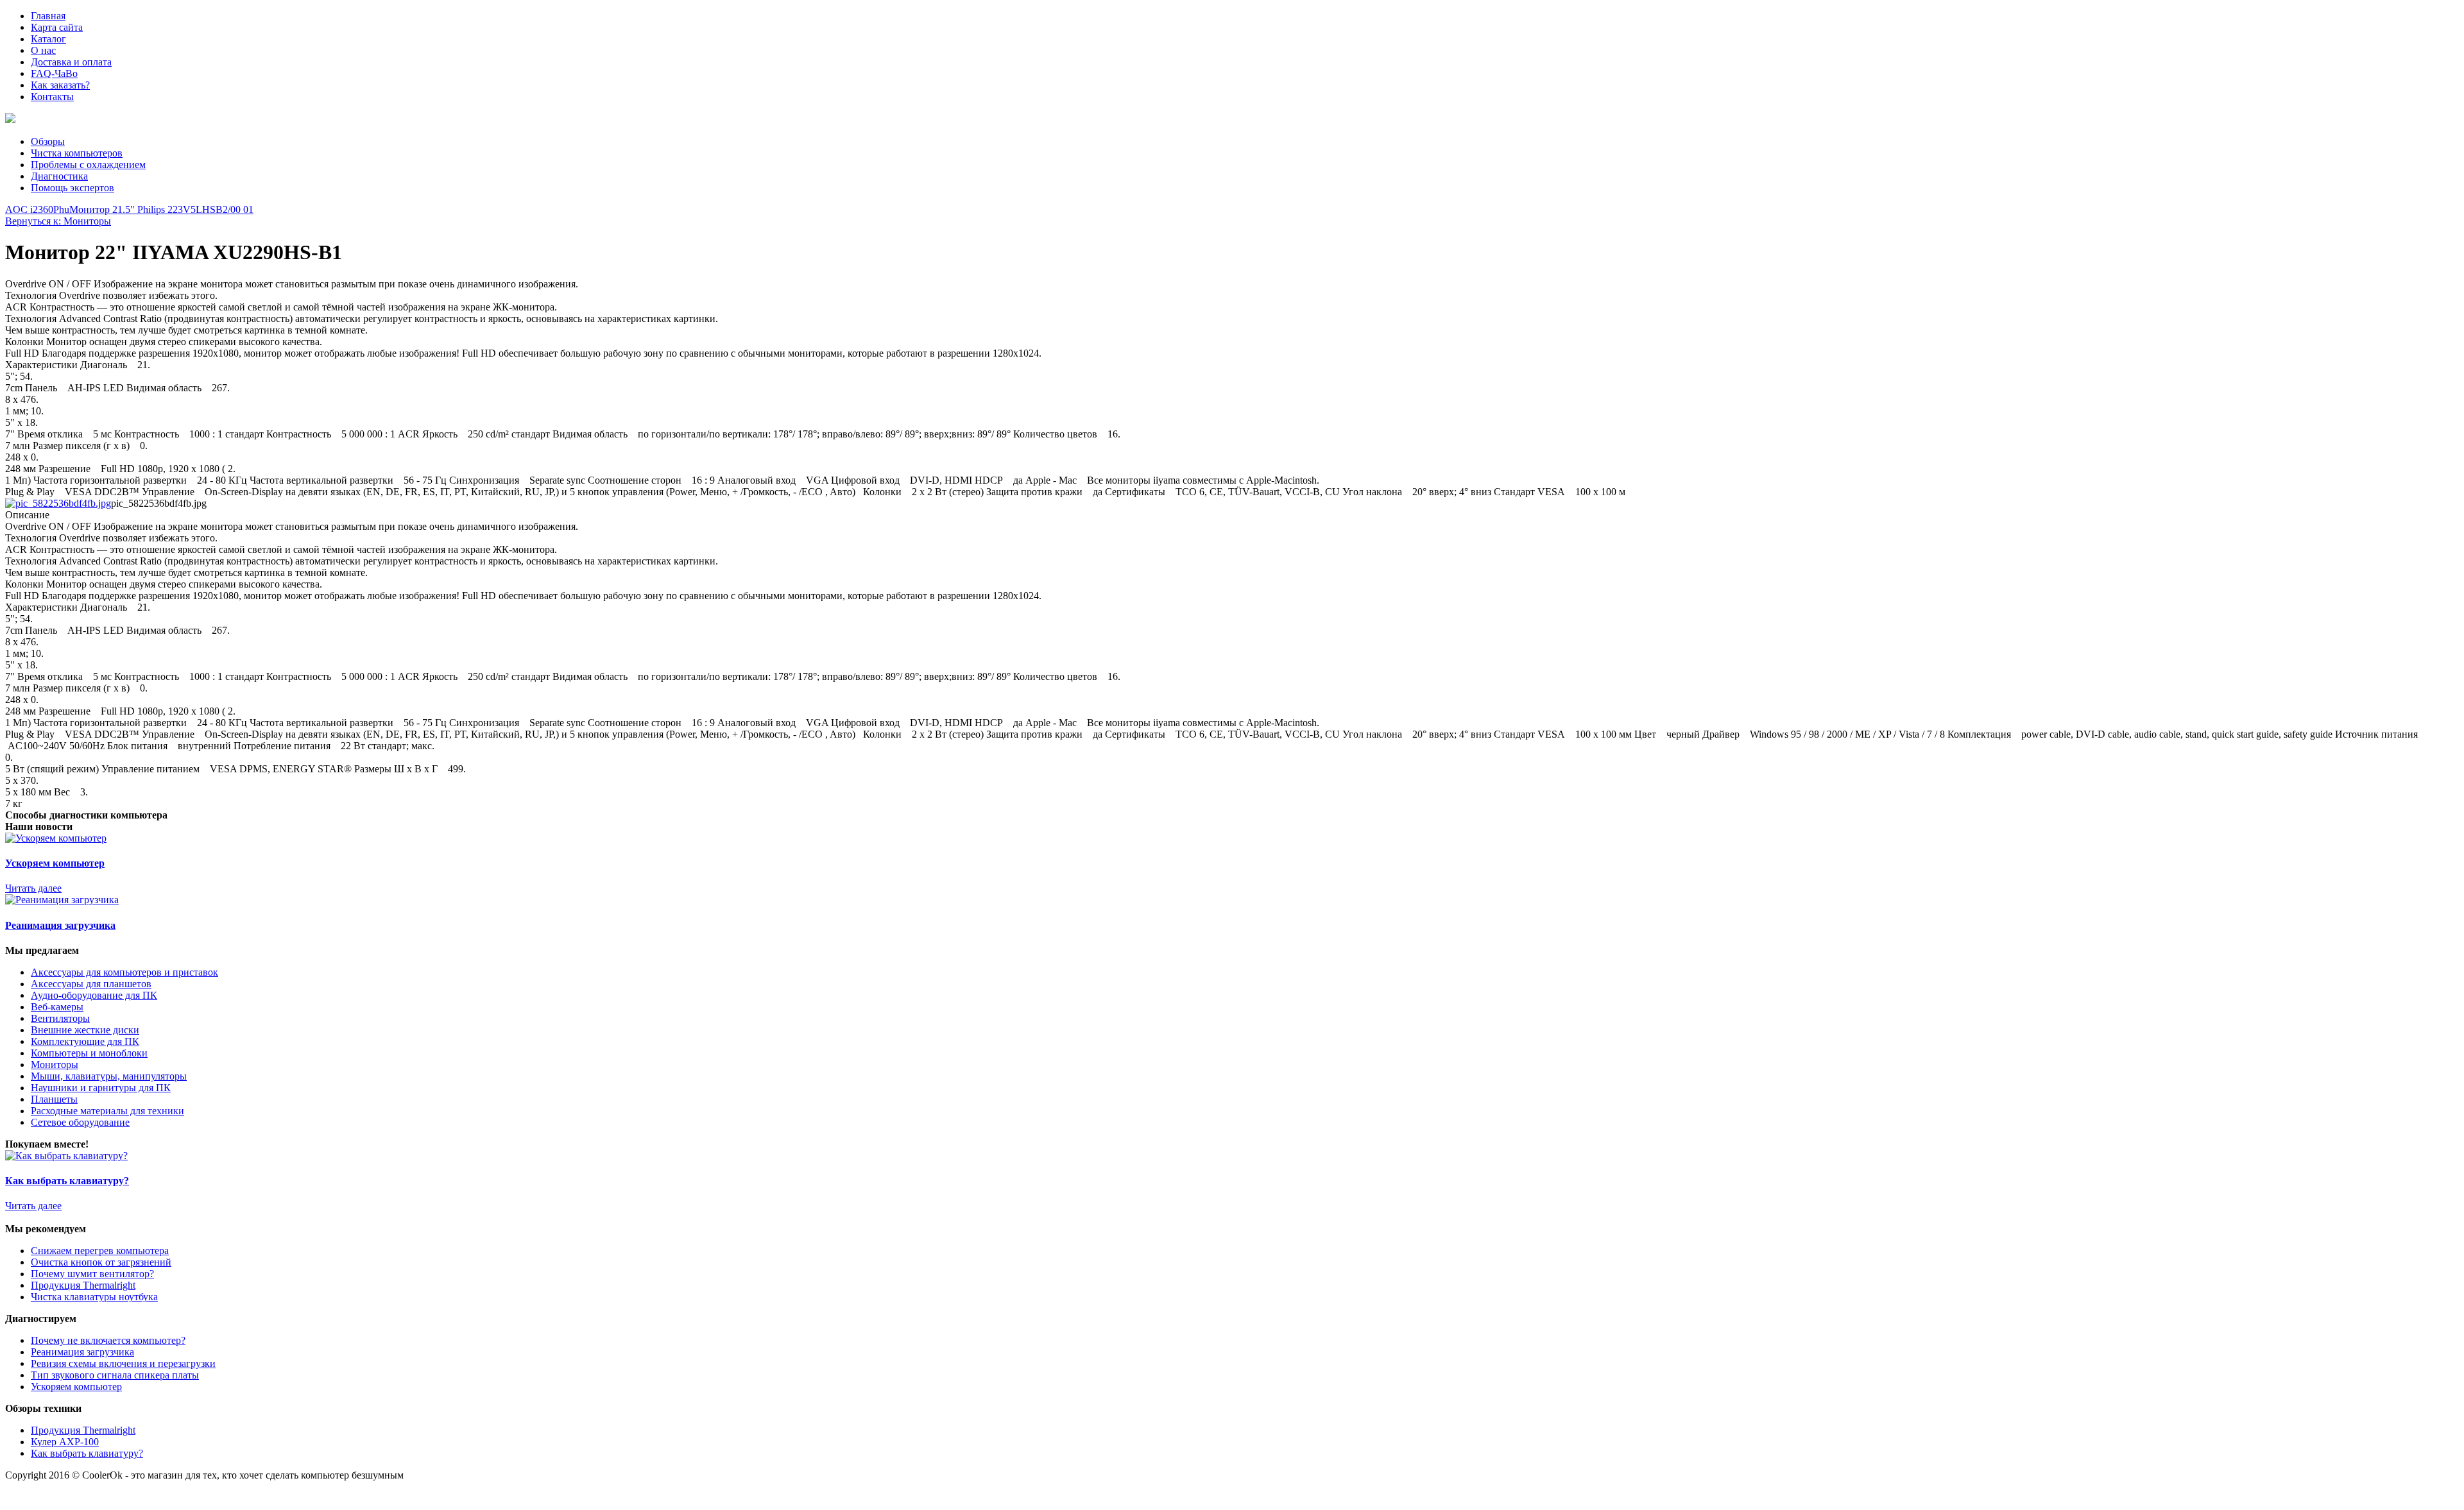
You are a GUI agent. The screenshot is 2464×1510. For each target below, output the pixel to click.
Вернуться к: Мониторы (58, 221)
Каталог (48, 39)
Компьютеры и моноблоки (89, 1053)
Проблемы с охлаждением (88, 165)
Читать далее (33, 888)
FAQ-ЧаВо (54, 73)
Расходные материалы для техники (107, 1111)
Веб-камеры (57, 1007)
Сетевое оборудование (80, 1122)
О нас (43, 50)
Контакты (52, 97)
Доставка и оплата (71, 62)
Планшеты (54, 1099)
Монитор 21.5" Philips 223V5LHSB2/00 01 (161, 209)
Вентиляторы (60, 1018)
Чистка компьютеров (77, 153)
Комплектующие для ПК (85, 1041)
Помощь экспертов (73, 188)
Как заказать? (60, 85)
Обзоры (48, 141)
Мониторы (55, 1065)
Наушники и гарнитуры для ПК (101, 1088)
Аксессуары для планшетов (91, 984)
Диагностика (59, 176)
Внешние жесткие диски (85, 1030)
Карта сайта (57, 27)
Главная (48, 16)
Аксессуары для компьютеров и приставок (124, 972)
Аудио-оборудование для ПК (94, 995)
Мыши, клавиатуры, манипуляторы (109, 1076)
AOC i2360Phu (37, 209)
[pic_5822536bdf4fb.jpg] (58, 503)
